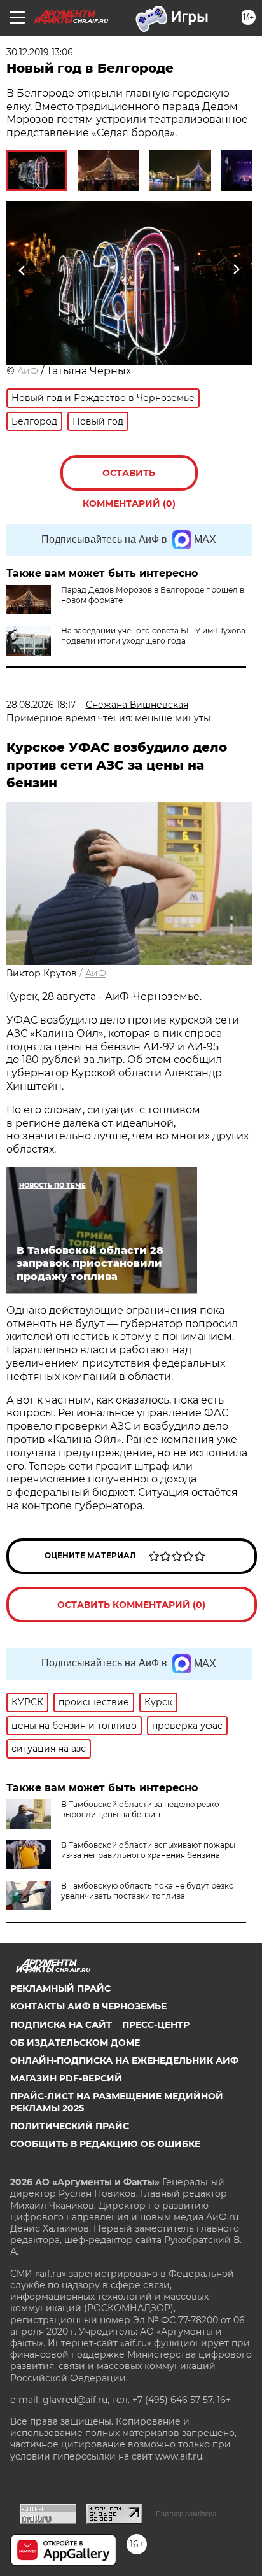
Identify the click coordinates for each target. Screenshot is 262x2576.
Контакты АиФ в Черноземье (88, 2006)
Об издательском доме (75, 2043)
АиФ (28, 371)
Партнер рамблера (186, 2514)
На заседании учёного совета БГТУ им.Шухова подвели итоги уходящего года (153, 636)
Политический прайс (70, 2126)
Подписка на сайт (61, 2025)
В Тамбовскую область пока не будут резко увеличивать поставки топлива (148, 1891)
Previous (20, 270)
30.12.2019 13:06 (40, 52)
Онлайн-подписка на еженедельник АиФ (124, 2060)
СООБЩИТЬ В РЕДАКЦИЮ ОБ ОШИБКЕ (105, 2144)
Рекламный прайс (60, 1988)
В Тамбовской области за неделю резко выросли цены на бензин (140, 1809)
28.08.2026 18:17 (41, 705)
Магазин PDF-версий (66, 2078)
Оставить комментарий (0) (129, 479)
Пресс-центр (156, 2025)
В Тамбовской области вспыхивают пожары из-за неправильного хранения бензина (148, 1850)
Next (236, 270)
